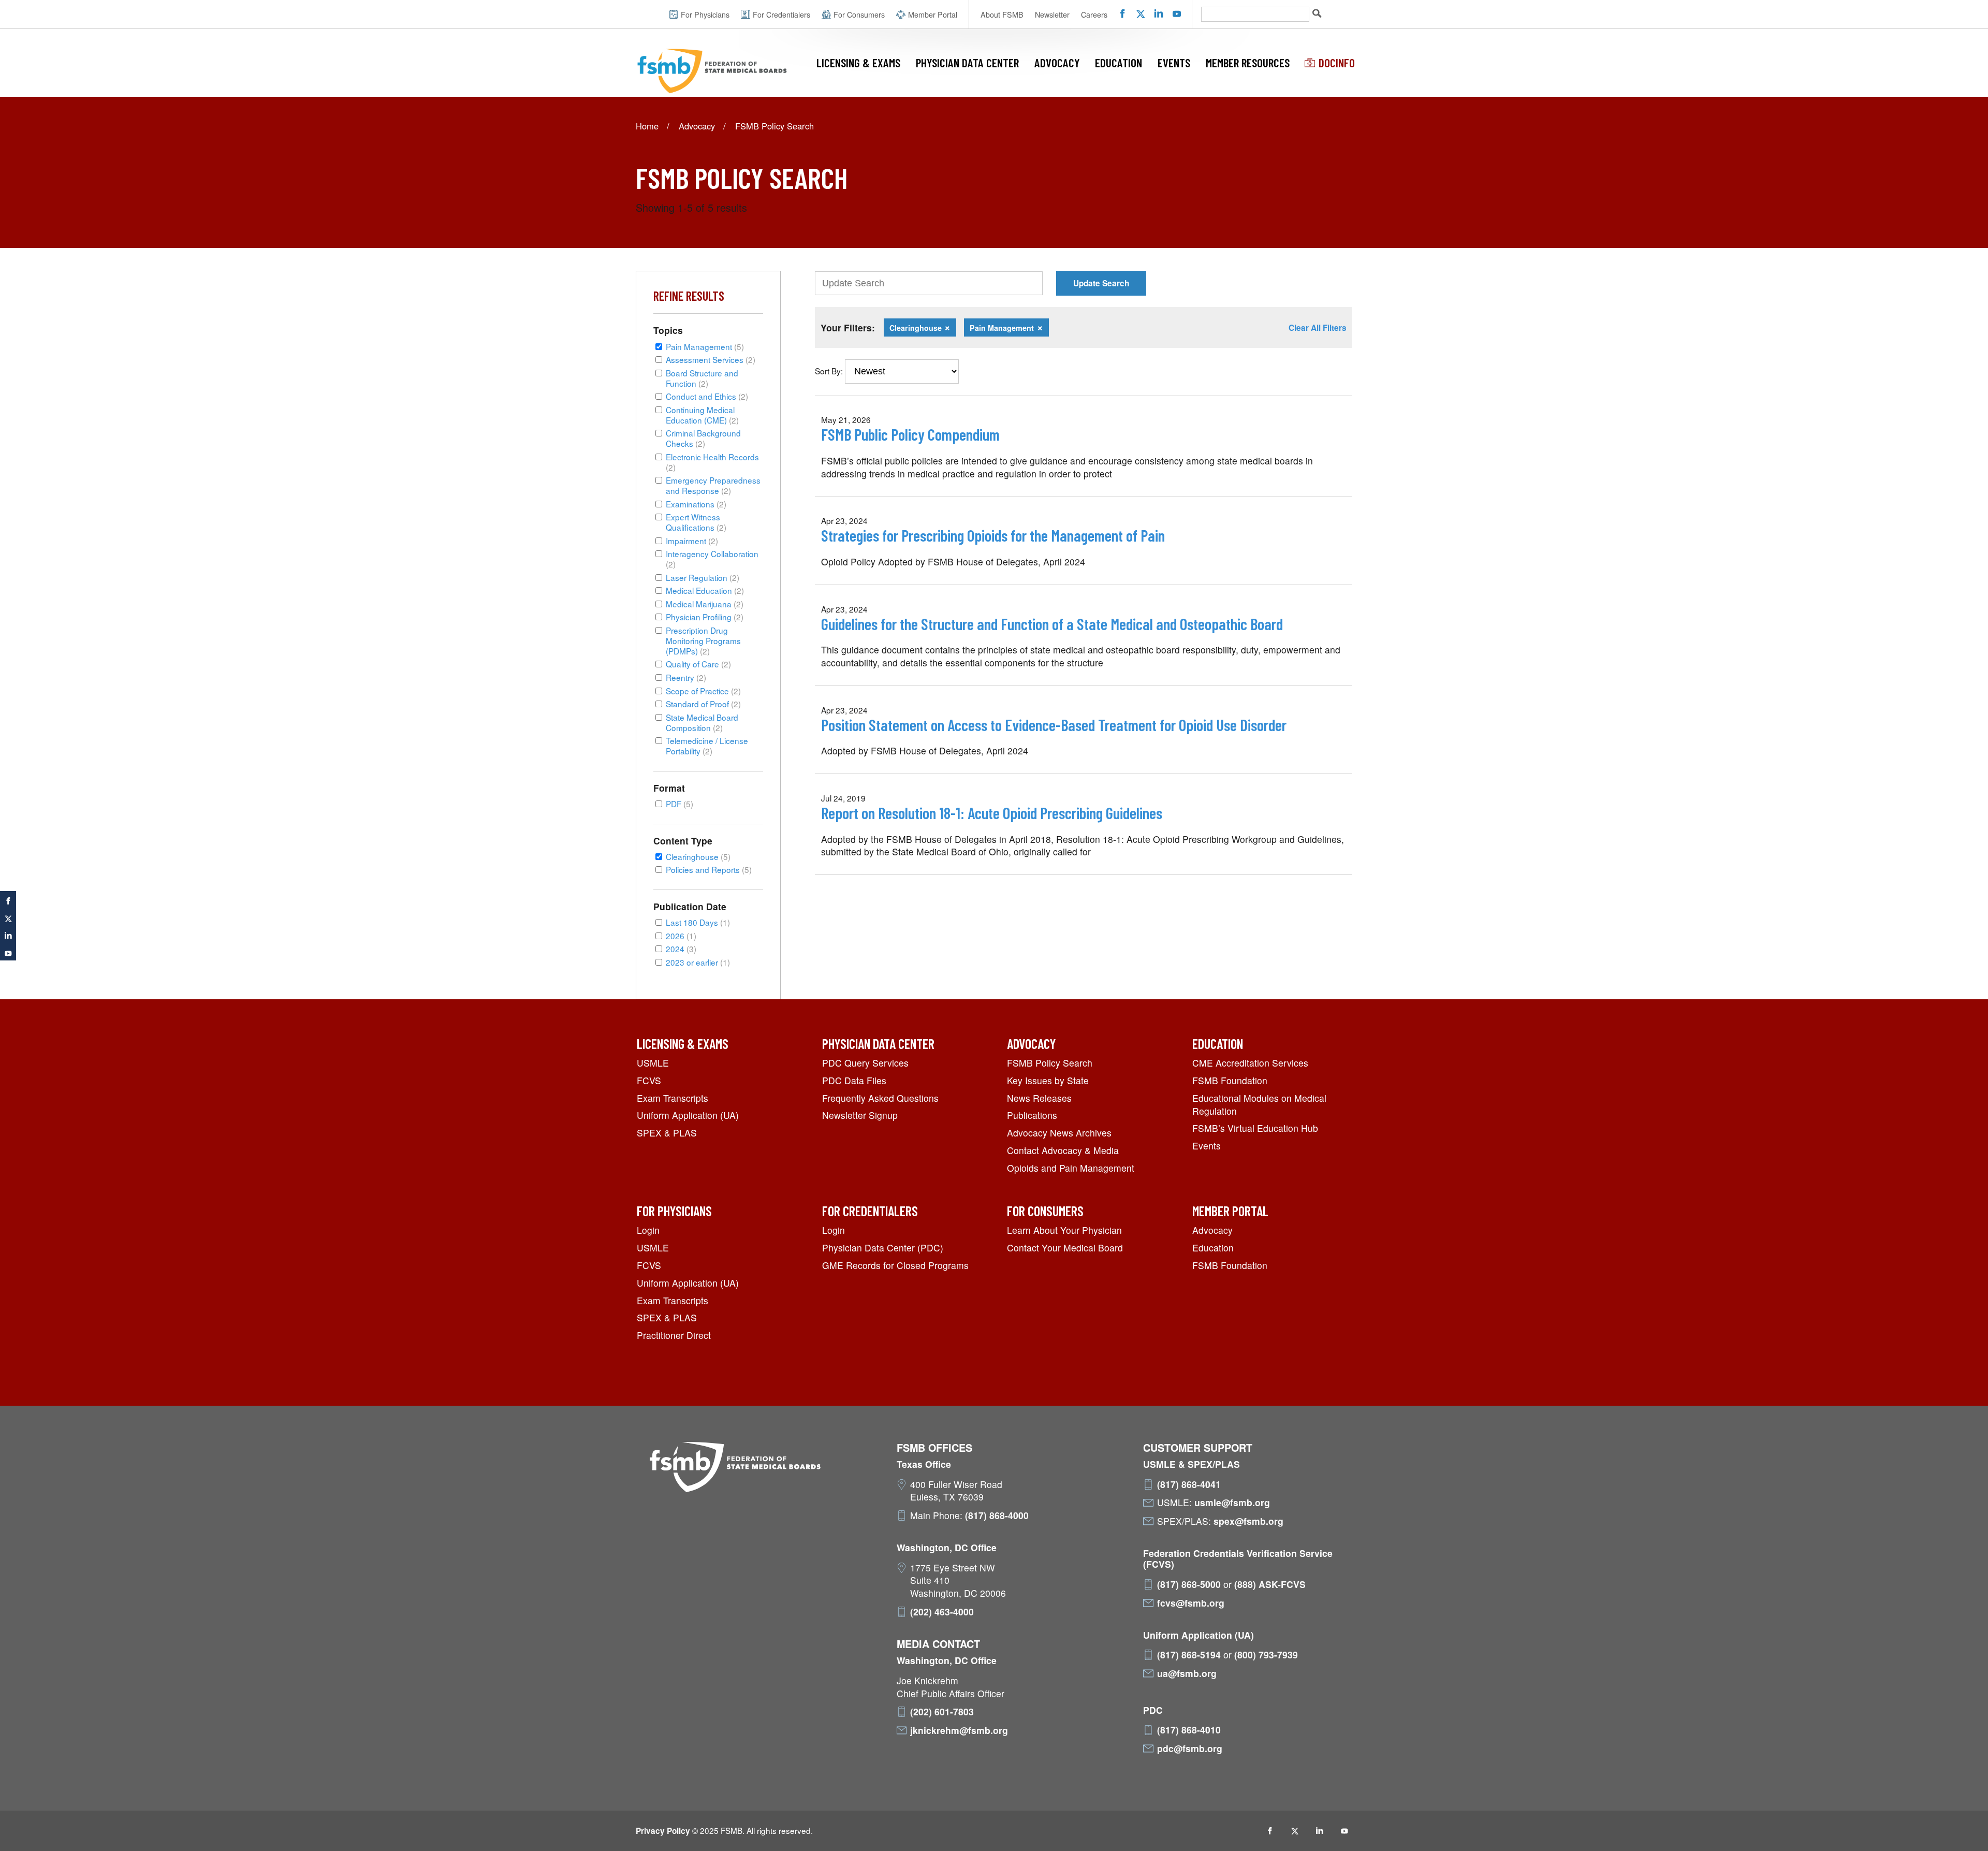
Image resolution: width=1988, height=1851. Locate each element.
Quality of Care (698, 664)
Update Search (1101, 283)
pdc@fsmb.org (1190, 1748)
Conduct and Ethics (707, 396)
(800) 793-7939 (1266, 1655)
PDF (679, 804)
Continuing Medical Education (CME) (702, 415)
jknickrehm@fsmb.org (959, 1730)
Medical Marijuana (705, 604)
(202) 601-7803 (942, 1712)
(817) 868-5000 (1189, 1584)
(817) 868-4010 (1189, 1730)
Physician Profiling (705, 617)
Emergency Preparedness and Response (713, 485)
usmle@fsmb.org (1232, 1503)
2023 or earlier (698, 962)
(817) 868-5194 (1189, 1655)
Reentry (686, 677)
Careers (1094, 14)
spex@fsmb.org (1248, 1521)
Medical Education (705, 590)
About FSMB (1002, 14)
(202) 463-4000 (942, 1612)
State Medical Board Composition (702, 722)
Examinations (696, 504)
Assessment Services (711, 359)
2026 (681, 936)
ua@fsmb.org (1187, 1673)
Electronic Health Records (712, 462)
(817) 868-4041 (1189, 1484)
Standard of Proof (703, 704)
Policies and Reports (709, 869)
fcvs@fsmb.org (1191, 1603)
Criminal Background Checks (703, 438)
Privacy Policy (663, 1831)
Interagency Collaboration (712, 559)
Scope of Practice (703, 691)
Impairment (692, 541)
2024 (681, 949)
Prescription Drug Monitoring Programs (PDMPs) (703, 640)
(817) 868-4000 (997, 1515)
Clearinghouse (698, 856)
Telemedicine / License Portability (707, 746)
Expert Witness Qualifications (696, 522)
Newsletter (1052, 14)
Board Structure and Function (702, 378)
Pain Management (705, 346)
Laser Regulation (703, 577)
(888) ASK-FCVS (1270, 1584)
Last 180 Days (698, 922)
